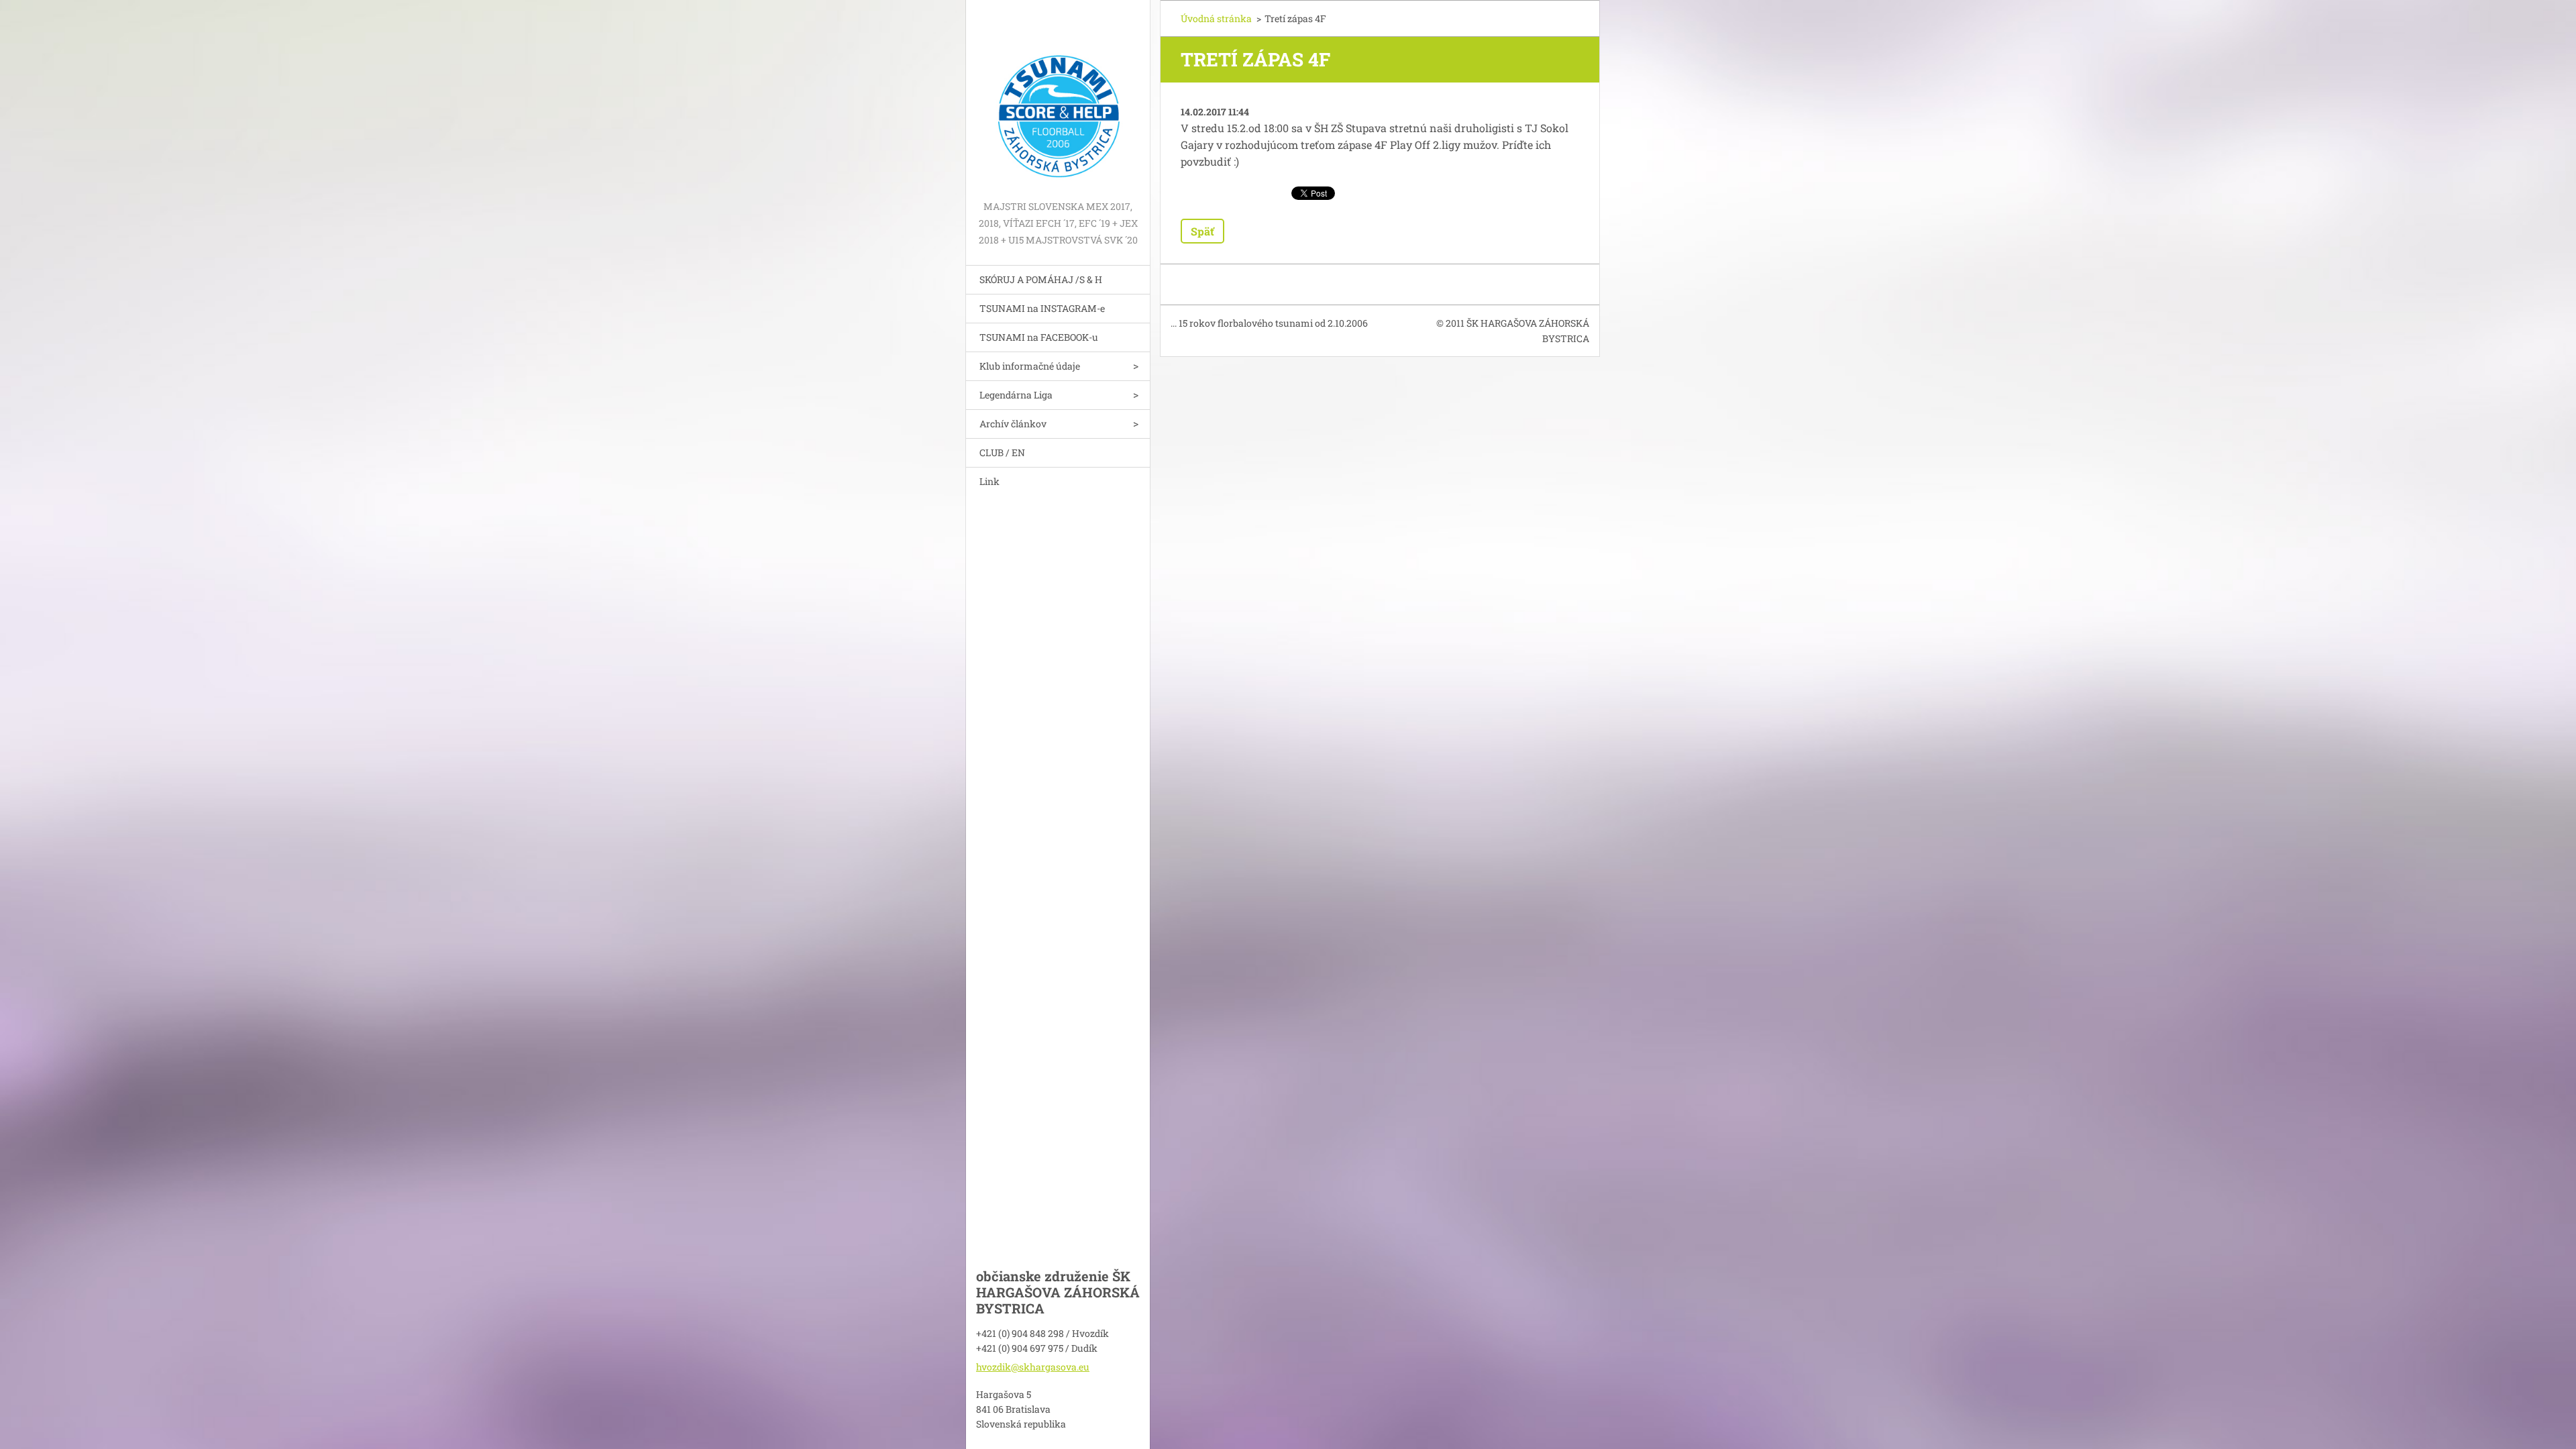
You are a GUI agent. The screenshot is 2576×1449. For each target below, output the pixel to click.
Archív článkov (1013, 424)
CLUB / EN (1002, 452)
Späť (1202, 231)
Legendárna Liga (1016, 395)
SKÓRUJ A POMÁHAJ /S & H (1041, 279)
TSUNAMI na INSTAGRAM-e (1042, 308)
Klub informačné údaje (1030, 366)
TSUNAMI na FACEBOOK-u (1039, 337)
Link (989, 481)
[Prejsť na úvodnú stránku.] (1058, 99)
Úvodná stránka (1216, 18)
